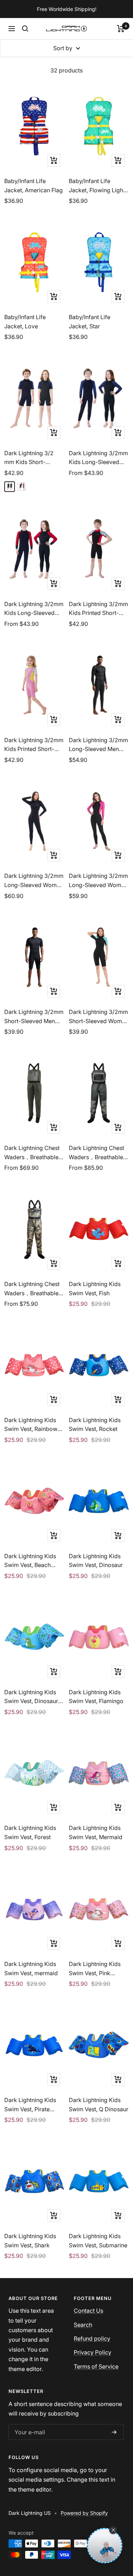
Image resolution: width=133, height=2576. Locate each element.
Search (83, 2325)
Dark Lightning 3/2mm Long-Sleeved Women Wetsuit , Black (34, 881)
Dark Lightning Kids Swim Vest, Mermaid (96, 1832)
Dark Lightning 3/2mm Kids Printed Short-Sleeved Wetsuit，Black (98, 609)
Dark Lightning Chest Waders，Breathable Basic (32, 1153)
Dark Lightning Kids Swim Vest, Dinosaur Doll (31, 1697)
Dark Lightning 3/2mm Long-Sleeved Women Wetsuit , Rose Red (98, 881)
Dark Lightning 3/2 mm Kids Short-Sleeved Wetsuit (29, 458)
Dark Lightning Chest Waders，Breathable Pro (96, 1153)
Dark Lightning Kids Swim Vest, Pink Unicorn (95, 1969)
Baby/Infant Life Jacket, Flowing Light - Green (99, 186)
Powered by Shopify (84, 2513)
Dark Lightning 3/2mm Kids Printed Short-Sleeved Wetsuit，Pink (34, 745)
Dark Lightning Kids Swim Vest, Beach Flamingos (30, 1561)
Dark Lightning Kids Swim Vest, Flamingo (96, 1697)
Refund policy (92, 2339)
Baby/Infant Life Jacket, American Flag (34, 186)
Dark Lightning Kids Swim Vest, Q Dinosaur (99, 2105)
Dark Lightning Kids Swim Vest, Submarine (98, 2241)
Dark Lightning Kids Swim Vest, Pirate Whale (30, 2105)
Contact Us (88, 2311)
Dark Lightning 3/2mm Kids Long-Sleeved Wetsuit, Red (34, 609)
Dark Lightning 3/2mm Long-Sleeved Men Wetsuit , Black (98, 745)
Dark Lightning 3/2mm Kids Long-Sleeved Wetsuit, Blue (98, 458)
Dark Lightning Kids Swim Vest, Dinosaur (96, 1561)
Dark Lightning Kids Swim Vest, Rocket (95, 1425)
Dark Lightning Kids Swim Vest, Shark (30, 2241)
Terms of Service (96, 2366)
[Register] (114, 2432)
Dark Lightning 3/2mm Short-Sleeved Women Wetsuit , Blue (99, 1017)
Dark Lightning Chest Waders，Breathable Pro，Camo (32, 1289)
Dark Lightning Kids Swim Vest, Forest (30, 1832)
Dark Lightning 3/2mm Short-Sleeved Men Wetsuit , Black (34, 1017)
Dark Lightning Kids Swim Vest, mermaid (31, 1968)
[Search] (25, 29)
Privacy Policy (93, 2352)
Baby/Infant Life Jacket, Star (90, 322)
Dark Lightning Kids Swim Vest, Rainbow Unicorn (31, 1425)
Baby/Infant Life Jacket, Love (25, 322)
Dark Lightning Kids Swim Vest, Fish (95, 1289)
